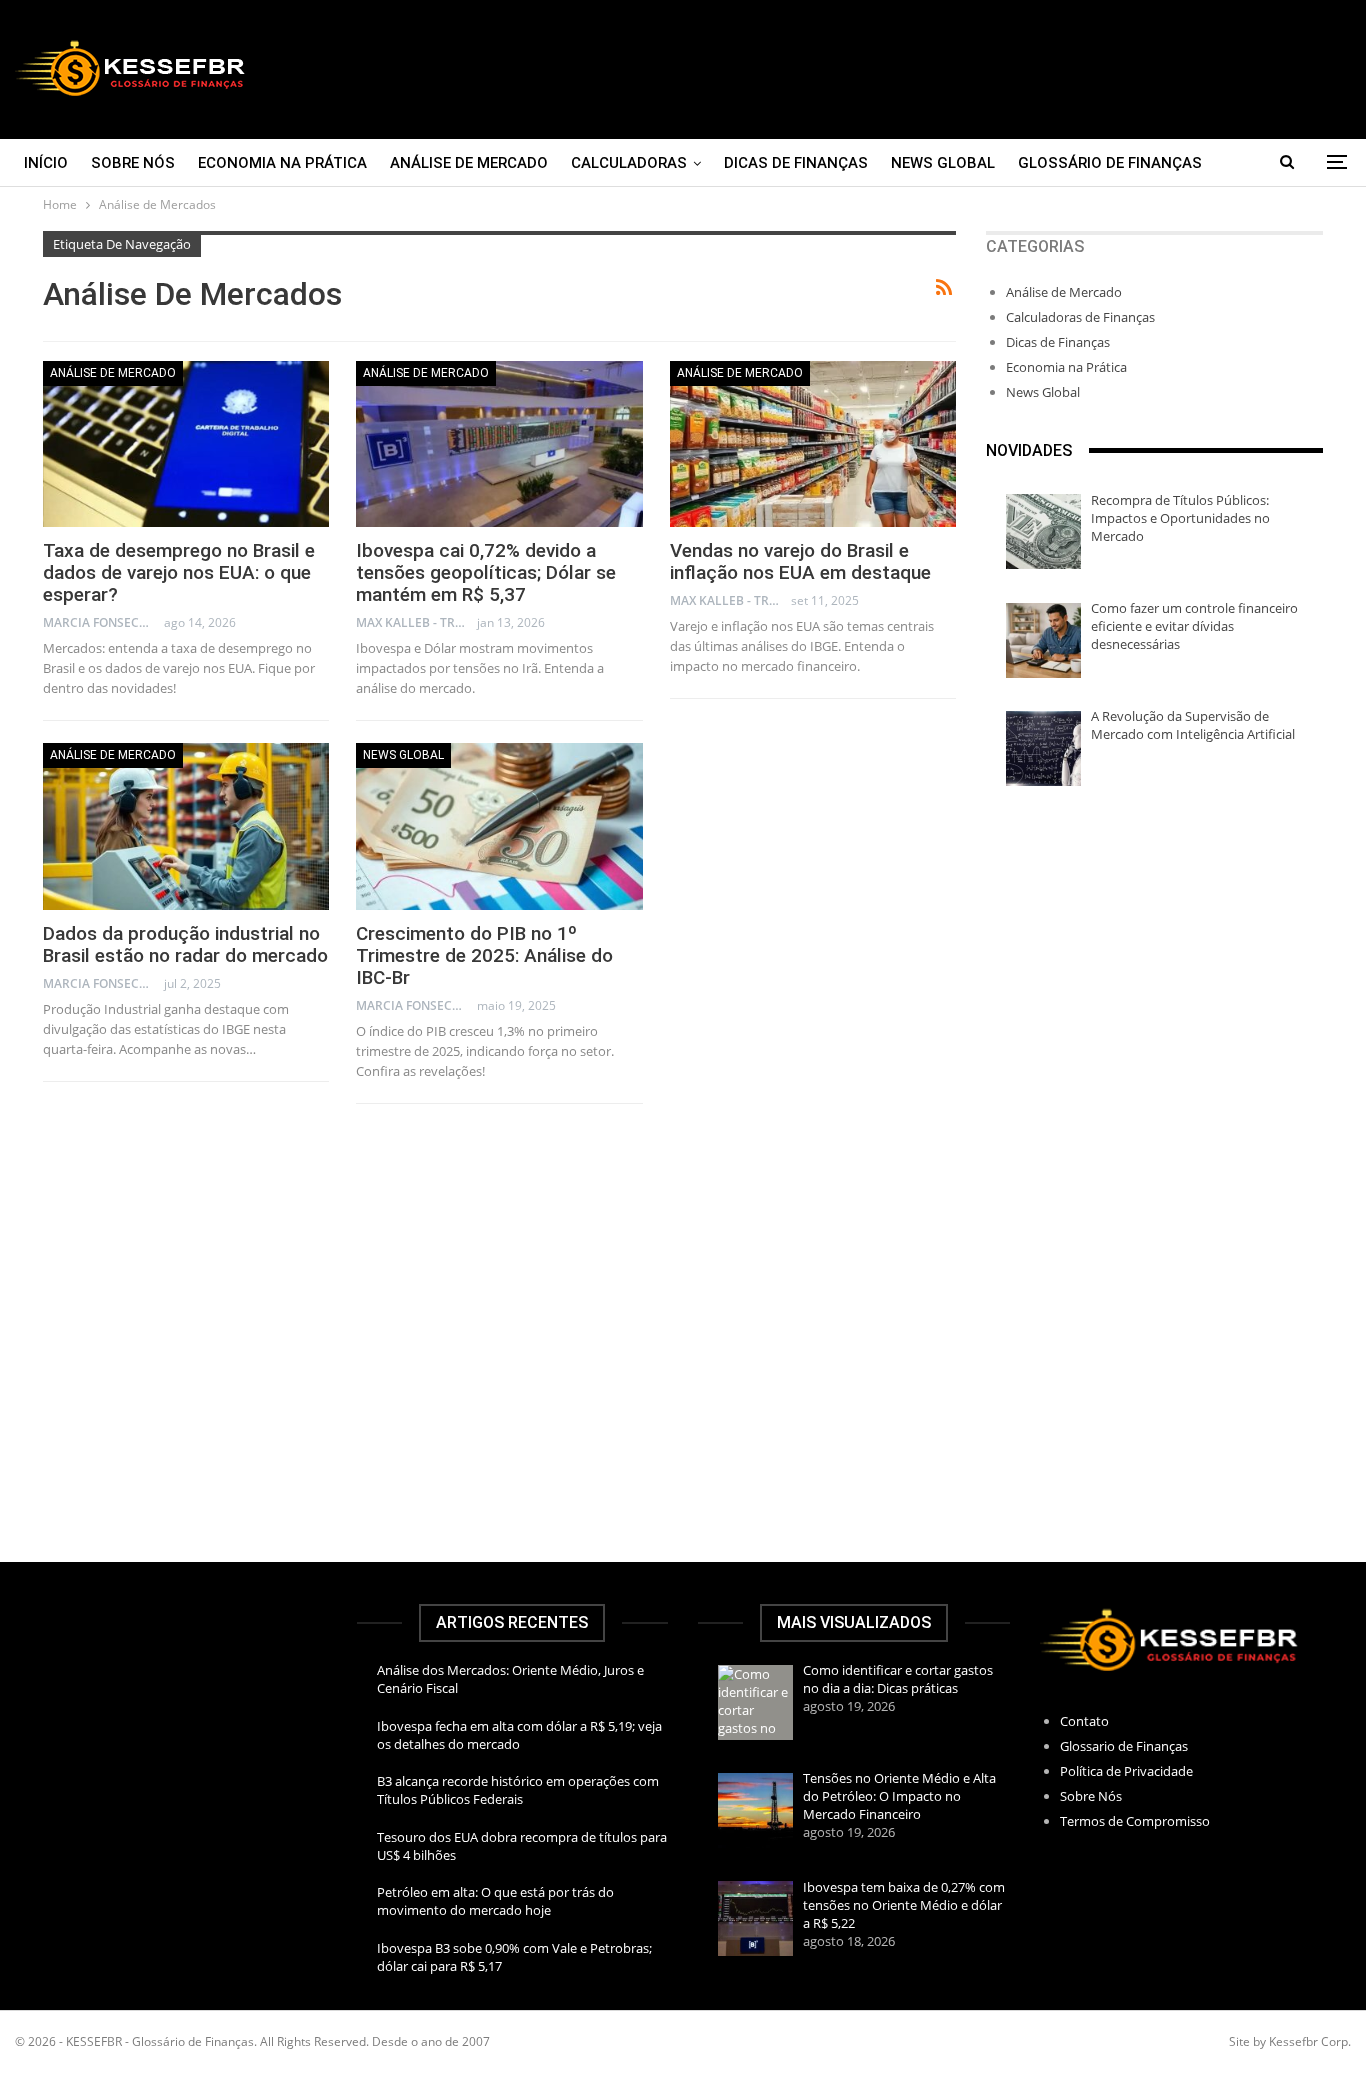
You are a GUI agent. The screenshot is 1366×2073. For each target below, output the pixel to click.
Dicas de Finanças (796, 163)
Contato (1084, 1721)
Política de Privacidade (1126, 1771)
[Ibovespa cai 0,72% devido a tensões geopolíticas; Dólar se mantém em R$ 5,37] (499, 444)
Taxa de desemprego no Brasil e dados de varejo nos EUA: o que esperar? (179, 572)
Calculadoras (629, 163)
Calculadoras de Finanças (1080, 317)
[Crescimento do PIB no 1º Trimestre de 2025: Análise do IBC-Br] (499, 826)
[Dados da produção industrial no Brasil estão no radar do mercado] (186, 826)
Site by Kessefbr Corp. (1290, 2041)
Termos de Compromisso (1135, 1821)
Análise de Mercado (469, 163)
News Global (943, 163)
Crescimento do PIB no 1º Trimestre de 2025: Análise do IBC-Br (484, 955)
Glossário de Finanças (1110, 163)
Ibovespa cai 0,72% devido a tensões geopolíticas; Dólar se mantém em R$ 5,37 (486, 572)
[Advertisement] (911, 69)
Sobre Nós (133, 163)
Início (46, 163)
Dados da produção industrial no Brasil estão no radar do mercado (185, 944)
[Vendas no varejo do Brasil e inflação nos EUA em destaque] (813, 444)
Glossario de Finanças (1124, 1746)
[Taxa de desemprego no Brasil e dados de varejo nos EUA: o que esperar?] (186, 444)
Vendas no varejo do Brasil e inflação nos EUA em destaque (800, 561)
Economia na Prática (282, 163)
